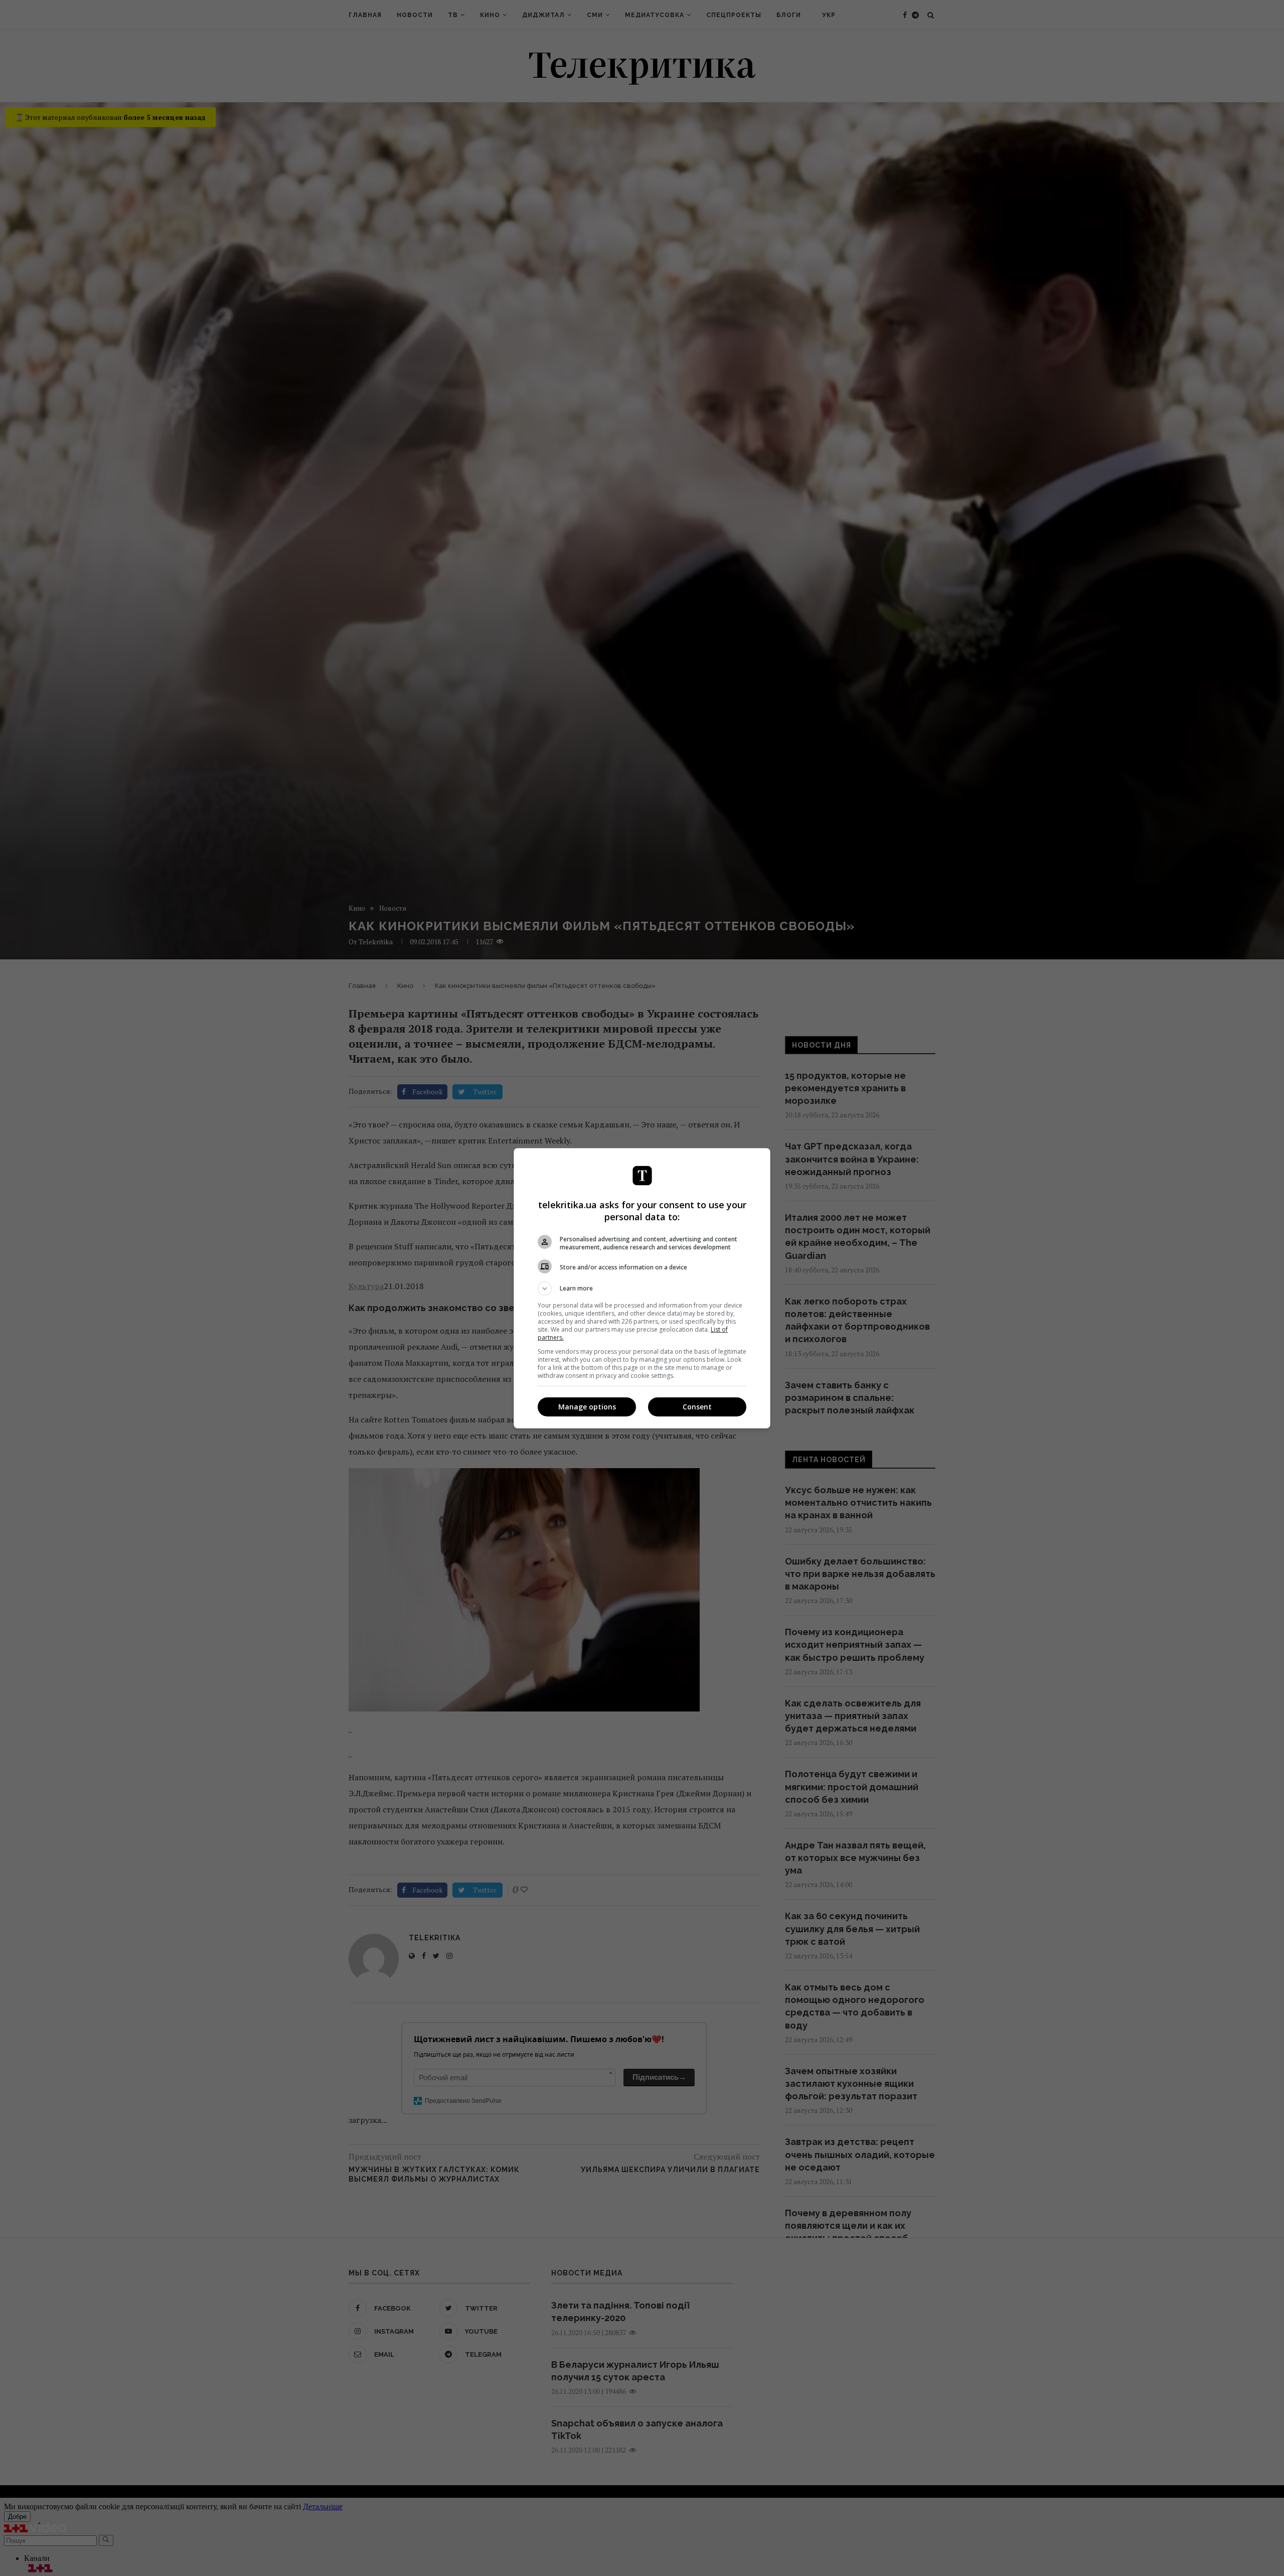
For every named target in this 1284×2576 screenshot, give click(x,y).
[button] (642, 1289)
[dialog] (642, 1288)
